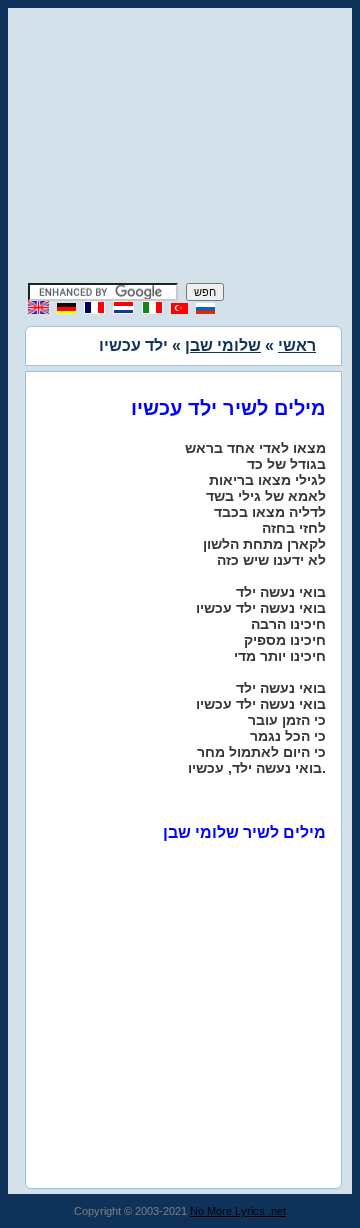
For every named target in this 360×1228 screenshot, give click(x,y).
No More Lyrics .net (238, 1211)
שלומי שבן (223, 345)
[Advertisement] (180, 148)
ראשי (297, 345)
